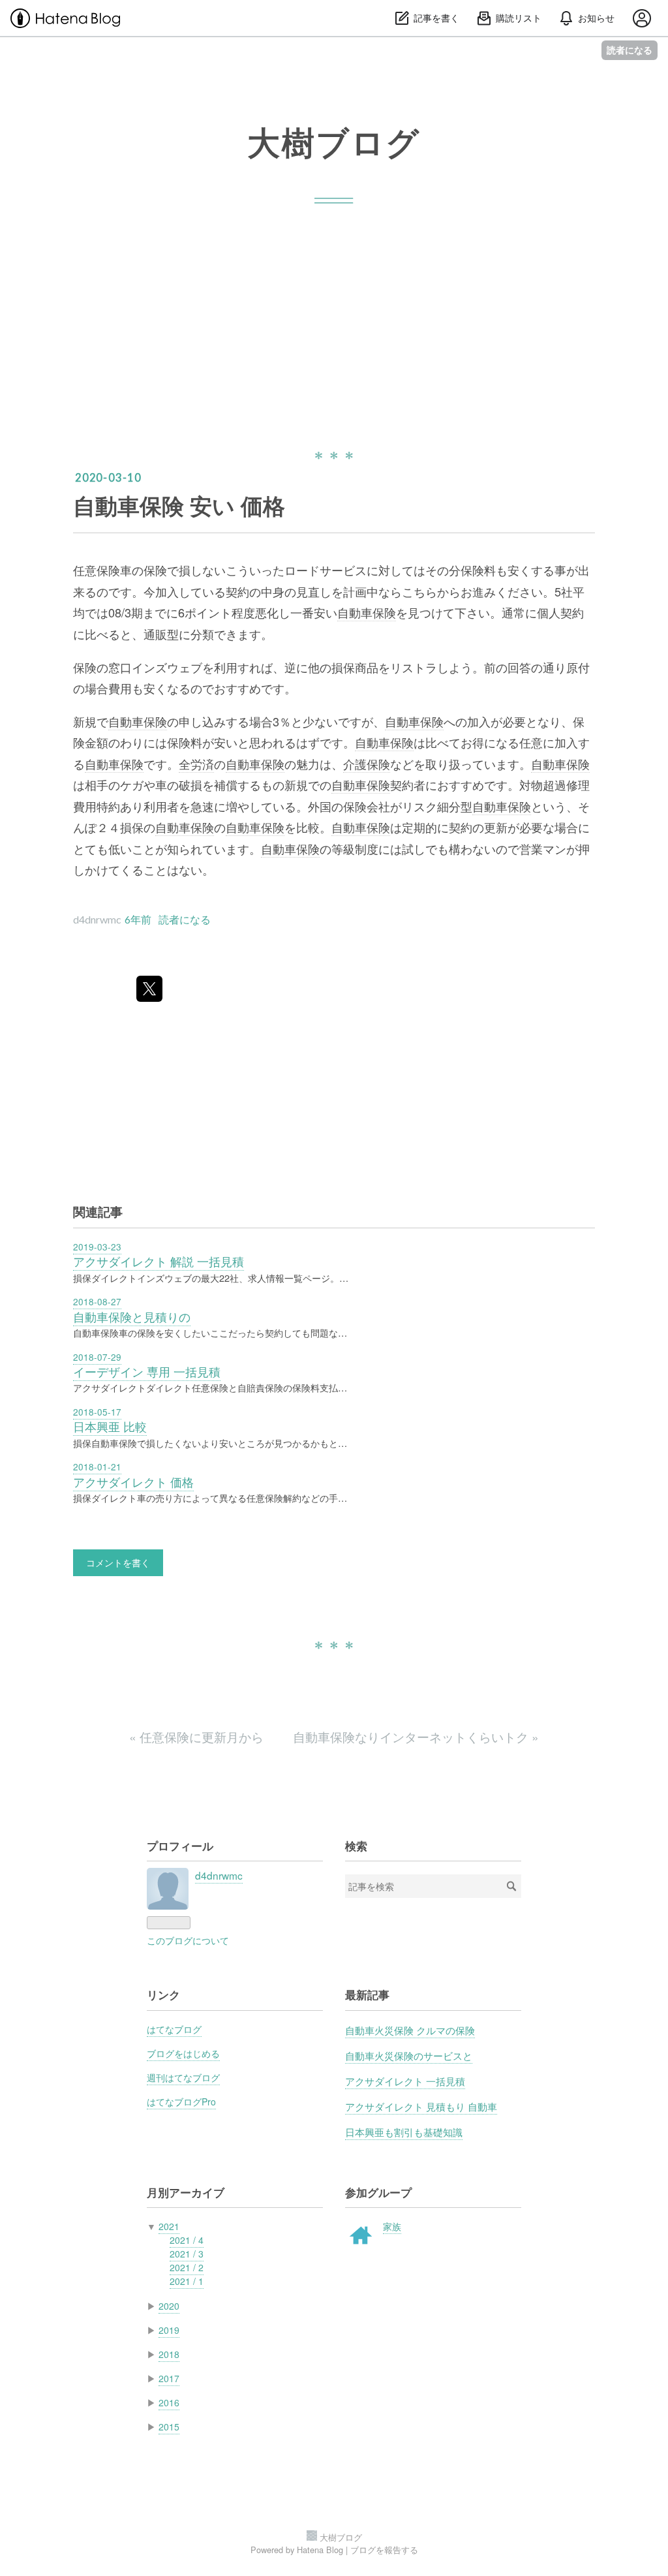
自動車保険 (367, 612)
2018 (169, 2354)
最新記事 (367, 1994)
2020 (169, 2306)
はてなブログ (174, 2029)
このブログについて (188, 1940)
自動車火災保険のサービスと (409, 2055)
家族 (392, 2226)
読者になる (630, 50)
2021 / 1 (187, 2281)
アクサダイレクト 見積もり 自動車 (421, 2106)
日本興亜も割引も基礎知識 (404, 2132)
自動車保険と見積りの (132, 1317)
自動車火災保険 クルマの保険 (410, 2030)
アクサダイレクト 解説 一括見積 (159, 1261)
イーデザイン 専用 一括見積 (147, 1372)
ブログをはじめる (183, 2053)
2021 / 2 (187, 2267)
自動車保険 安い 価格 (179, 505)
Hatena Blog (320, 2550)
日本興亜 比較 (110, 1426)
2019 (169, 2330)
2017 (169, 2378)
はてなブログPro (181, 2102)
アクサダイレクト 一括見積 (405, 2081)
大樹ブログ (334, 142)
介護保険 (367, 764)
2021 (169, 2226)
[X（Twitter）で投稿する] (149, 989)
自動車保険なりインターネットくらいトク (416, 1736)
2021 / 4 (187, 2240)
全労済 (196, 764)
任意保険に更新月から (198, 1736)
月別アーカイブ (186, 2192)
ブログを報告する (384, 2550)
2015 (169, 2427)
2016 (169, 2402)
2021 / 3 (187, 2254)
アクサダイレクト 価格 (133, 1482)
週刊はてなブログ (183, 2077)
